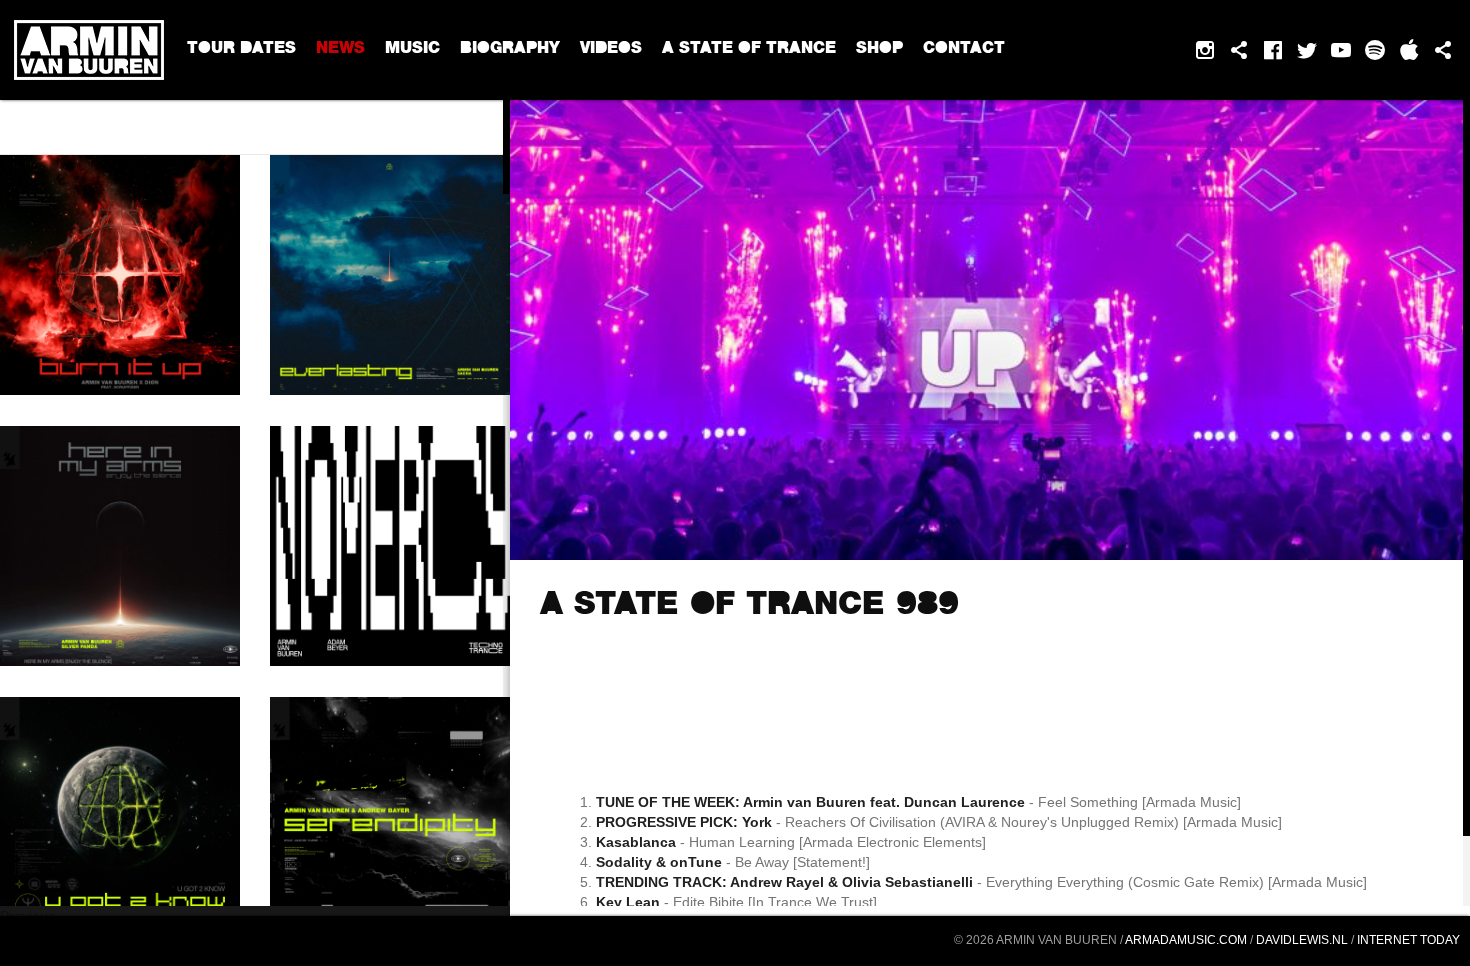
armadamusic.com (1186, 940)
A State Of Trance (749, 50)
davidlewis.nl (1302, 940)
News (340, 50)
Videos (611, 50)
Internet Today (1408, 940)
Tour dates (241, 50)
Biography (510, 50)
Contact (964, 50)
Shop (879, 50)
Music (412, 50)
